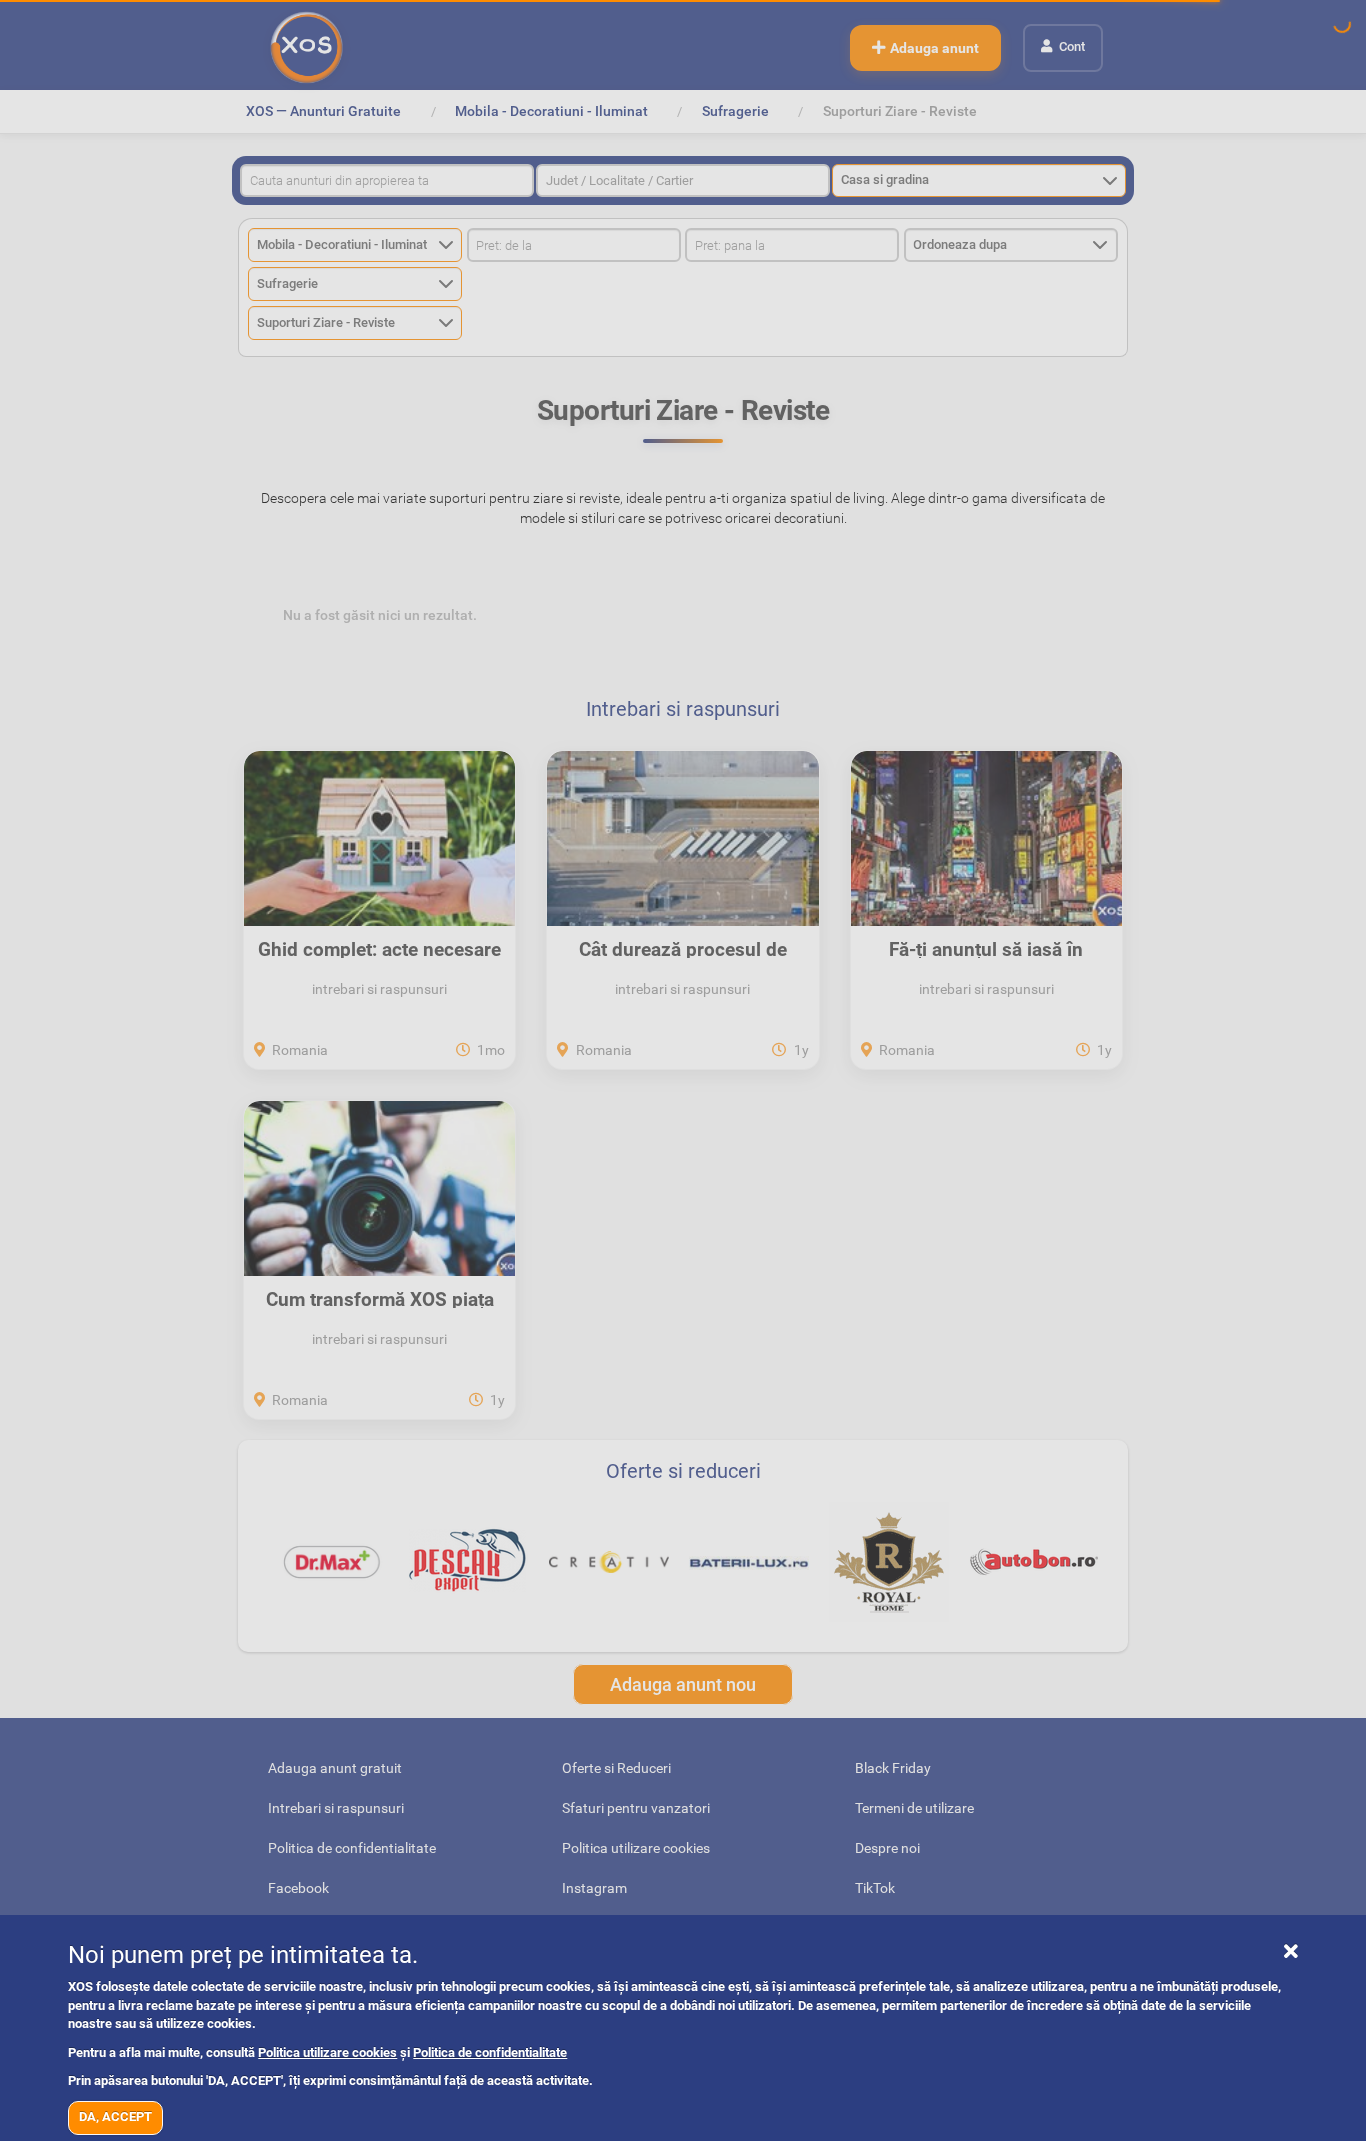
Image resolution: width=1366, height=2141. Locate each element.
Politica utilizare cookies (327, 2052)
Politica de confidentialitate (490, 2052)
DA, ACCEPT (115, 2116)
